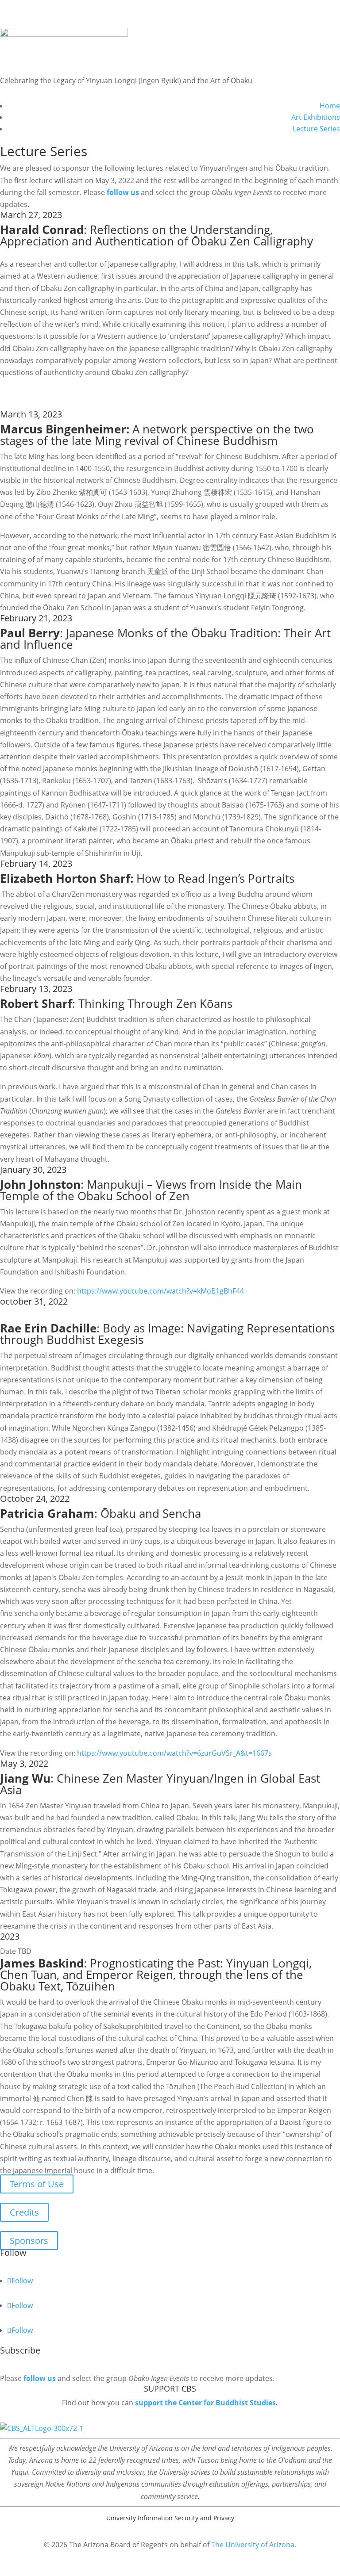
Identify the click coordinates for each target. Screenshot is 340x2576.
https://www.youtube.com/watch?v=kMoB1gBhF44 (160, 1291)
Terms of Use (37, 2184)
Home (330, 106)
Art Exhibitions (316, 117)
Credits (24, 2212)
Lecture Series (316, 129)
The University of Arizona (253, 2545)
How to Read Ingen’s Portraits (147, 878)
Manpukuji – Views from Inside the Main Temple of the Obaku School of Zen (151, 1190)
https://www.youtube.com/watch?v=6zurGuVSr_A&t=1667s (174, 1753)
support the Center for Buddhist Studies (205, 2403)
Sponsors (29, 2241)
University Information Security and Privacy (170, 2518)
